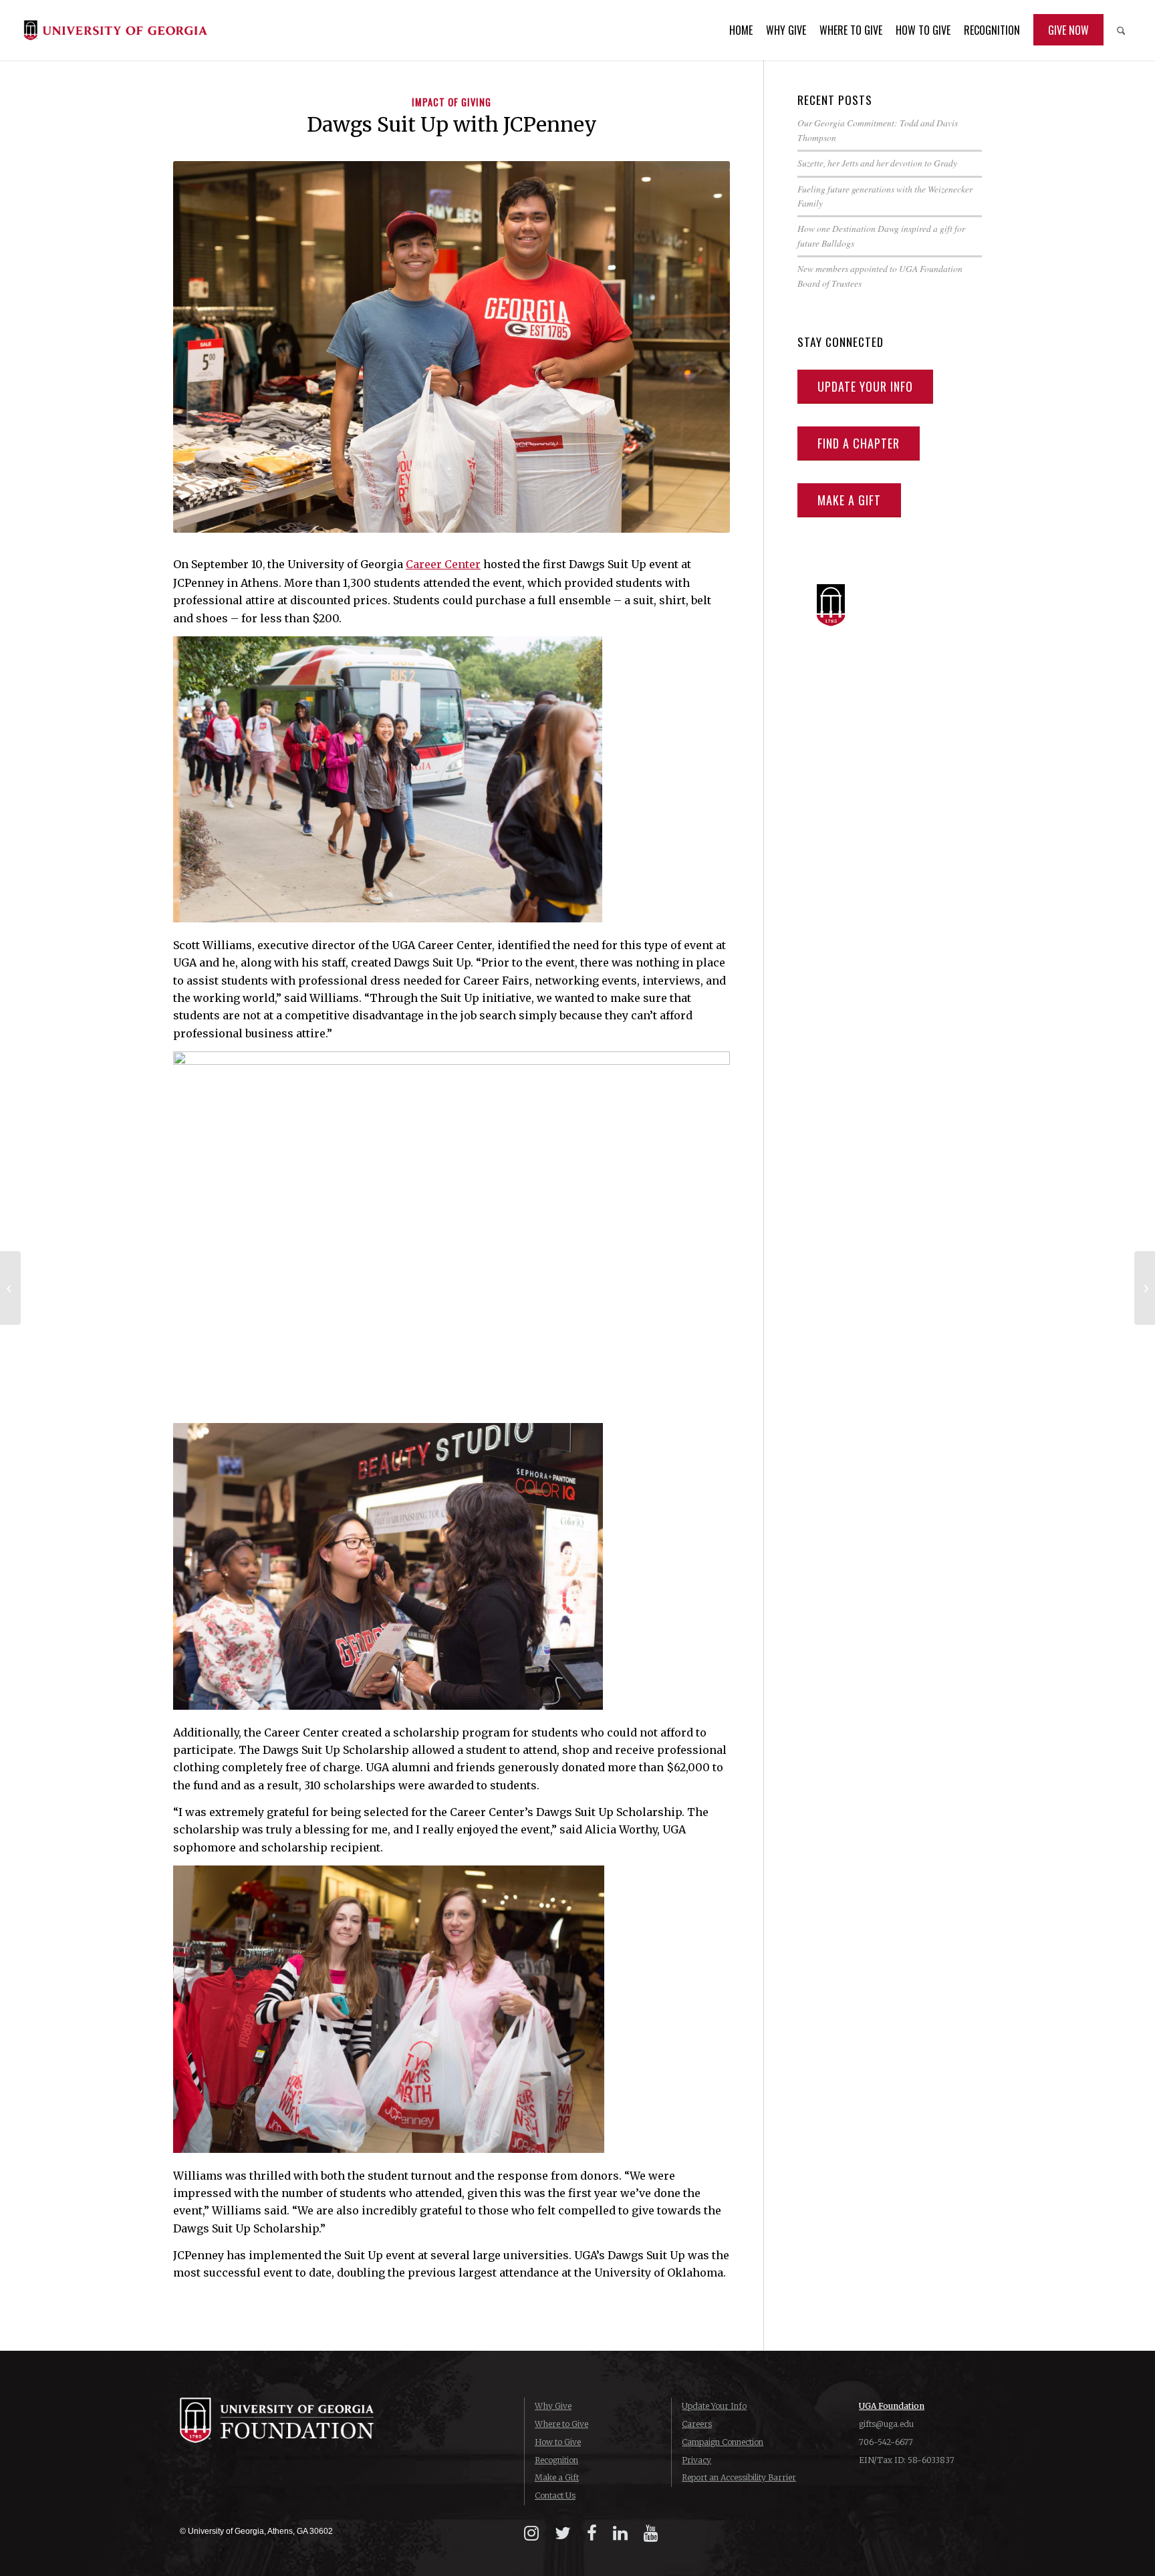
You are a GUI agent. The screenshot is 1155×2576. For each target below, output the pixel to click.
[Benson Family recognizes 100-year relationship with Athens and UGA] (10, 1288)
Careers (697, 2424)
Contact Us (555, 2495)
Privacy (696, 2460)
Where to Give (561, 2424)
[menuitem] (741, 30)
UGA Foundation (892, 2406)
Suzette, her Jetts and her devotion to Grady (877, 163)
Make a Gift (557, 2477)
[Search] (1121, 30)
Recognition (556, 2460)
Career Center (443, 564)
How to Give (558, 2442)
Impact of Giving (452, 102)
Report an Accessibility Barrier (739, 2477)
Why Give (553, 2406)
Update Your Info (714, 2406)
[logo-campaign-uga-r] (115, 30)
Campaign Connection (723, 2442)
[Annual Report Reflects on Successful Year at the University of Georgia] (1145, 1288)
